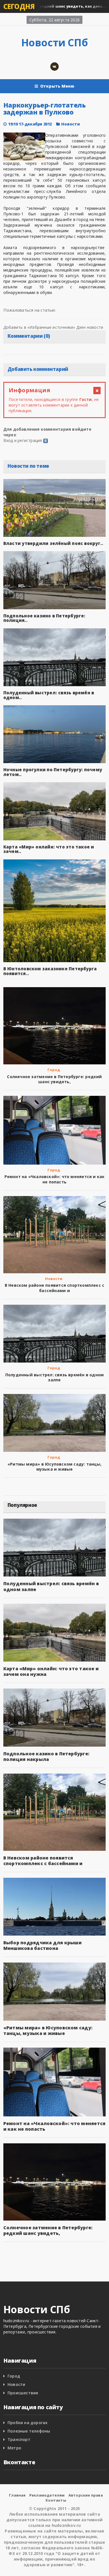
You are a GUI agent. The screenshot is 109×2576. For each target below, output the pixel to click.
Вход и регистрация (23, 440)
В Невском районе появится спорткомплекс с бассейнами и (55, 1288)
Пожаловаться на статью (29, 310)
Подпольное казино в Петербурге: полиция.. (44, 618)
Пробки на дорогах (28, 2423)
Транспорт (19, 2439)
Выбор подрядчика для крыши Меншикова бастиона (42, 1945)
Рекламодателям (47, 2495)
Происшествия (23, 2393)
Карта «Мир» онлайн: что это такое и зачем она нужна (51, 1671)
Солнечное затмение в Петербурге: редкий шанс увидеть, (54, 1079)
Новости (71, 124)
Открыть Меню (57, 86)
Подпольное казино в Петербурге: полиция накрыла (46, 1756)
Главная (17, 2495)
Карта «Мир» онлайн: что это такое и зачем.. (49, 849)
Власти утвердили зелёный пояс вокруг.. (53, 543)
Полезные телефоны (29, 2431)
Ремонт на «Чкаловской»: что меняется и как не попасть (55, 1179)
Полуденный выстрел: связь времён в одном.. (49, 695)
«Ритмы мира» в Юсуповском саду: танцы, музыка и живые (54, 1467)
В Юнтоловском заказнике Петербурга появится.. (50, 971)
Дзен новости (90, 327)
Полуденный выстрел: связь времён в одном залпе (54, 1377)
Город (54, 1070)
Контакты (56, 2500)
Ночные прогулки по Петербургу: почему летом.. (53, 772)
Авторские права (86, 2495)
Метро (14, 2448)
